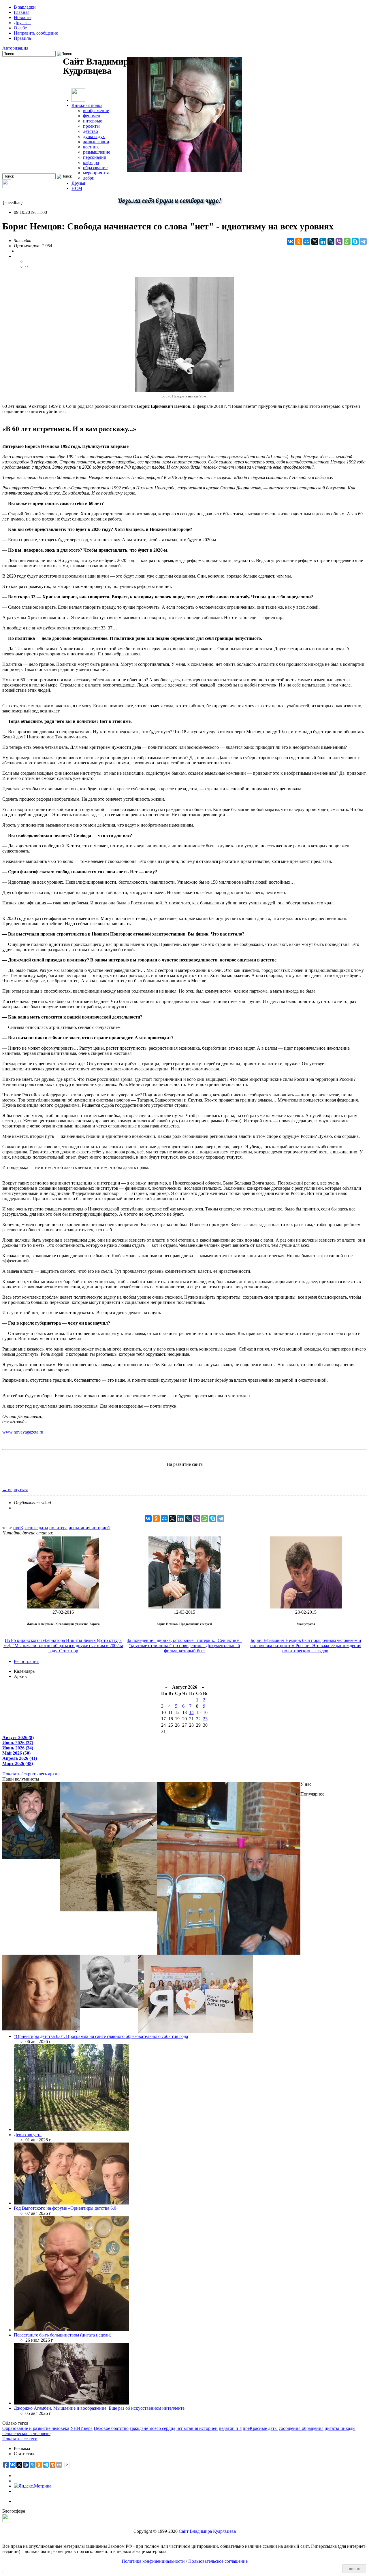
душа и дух (94, 136)
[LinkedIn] (323, 242)
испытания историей (89, 1528)
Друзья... (22, 23)
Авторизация (15, 48)
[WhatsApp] (347, 242)
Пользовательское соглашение (218, 2561)
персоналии (95, 157)
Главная (22, 12)
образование (95, 168)
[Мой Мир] (307, 242)
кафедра (91, 162)
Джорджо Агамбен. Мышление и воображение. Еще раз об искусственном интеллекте (99, 2408)
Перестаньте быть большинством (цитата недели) (63, 2335)
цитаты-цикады (340, 2428)
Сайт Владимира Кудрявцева (207, 2531)
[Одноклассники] (299, 242)
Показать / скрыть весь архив (31, 1774)
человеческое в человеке (26, 2433)
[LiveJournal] (331, 242)
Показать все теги (20, 2439)
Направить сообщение (36, 33)
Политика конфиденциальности (153, 2561)
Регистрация (26, 1661)
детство (91, 131)
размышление (97, 152)
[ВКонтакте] (291, 242)
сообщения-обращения (301, 2428)
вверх (354, 2569)
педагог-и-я (230, 2428)
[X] (315, 242)
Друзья (78, 183)
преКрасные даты (31, 1528)
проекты (91, 126)
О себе (20, 28)
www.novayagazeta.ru (23, 1432)
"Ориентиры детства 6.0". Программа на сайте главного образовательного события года (101, 2036)
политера (58, 1528)
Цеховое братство (111, 2428)
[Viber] (339, 242)
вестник (91, 147)
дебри (89, 178)
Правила (22, 38)
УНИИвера (81, 2428)
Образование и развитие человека (36, 2428)
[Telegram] (363, 242)
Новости (22, 17)
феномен (92, 116)
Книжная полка (87, 105)
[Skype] (355, 242)
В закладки (25, 7)
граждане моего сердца (153, 2428)
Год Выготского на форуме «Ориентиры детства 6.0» (66, 2208)
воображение (96, 111)
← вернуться (15, 1490)
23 (205, 1719)
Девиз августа (28, 2135)
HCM (77, 188)
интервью (93, 121)
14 (191, 1712)
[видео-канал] (7, 186)
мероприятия (96, 173)
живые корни (96, 142)
